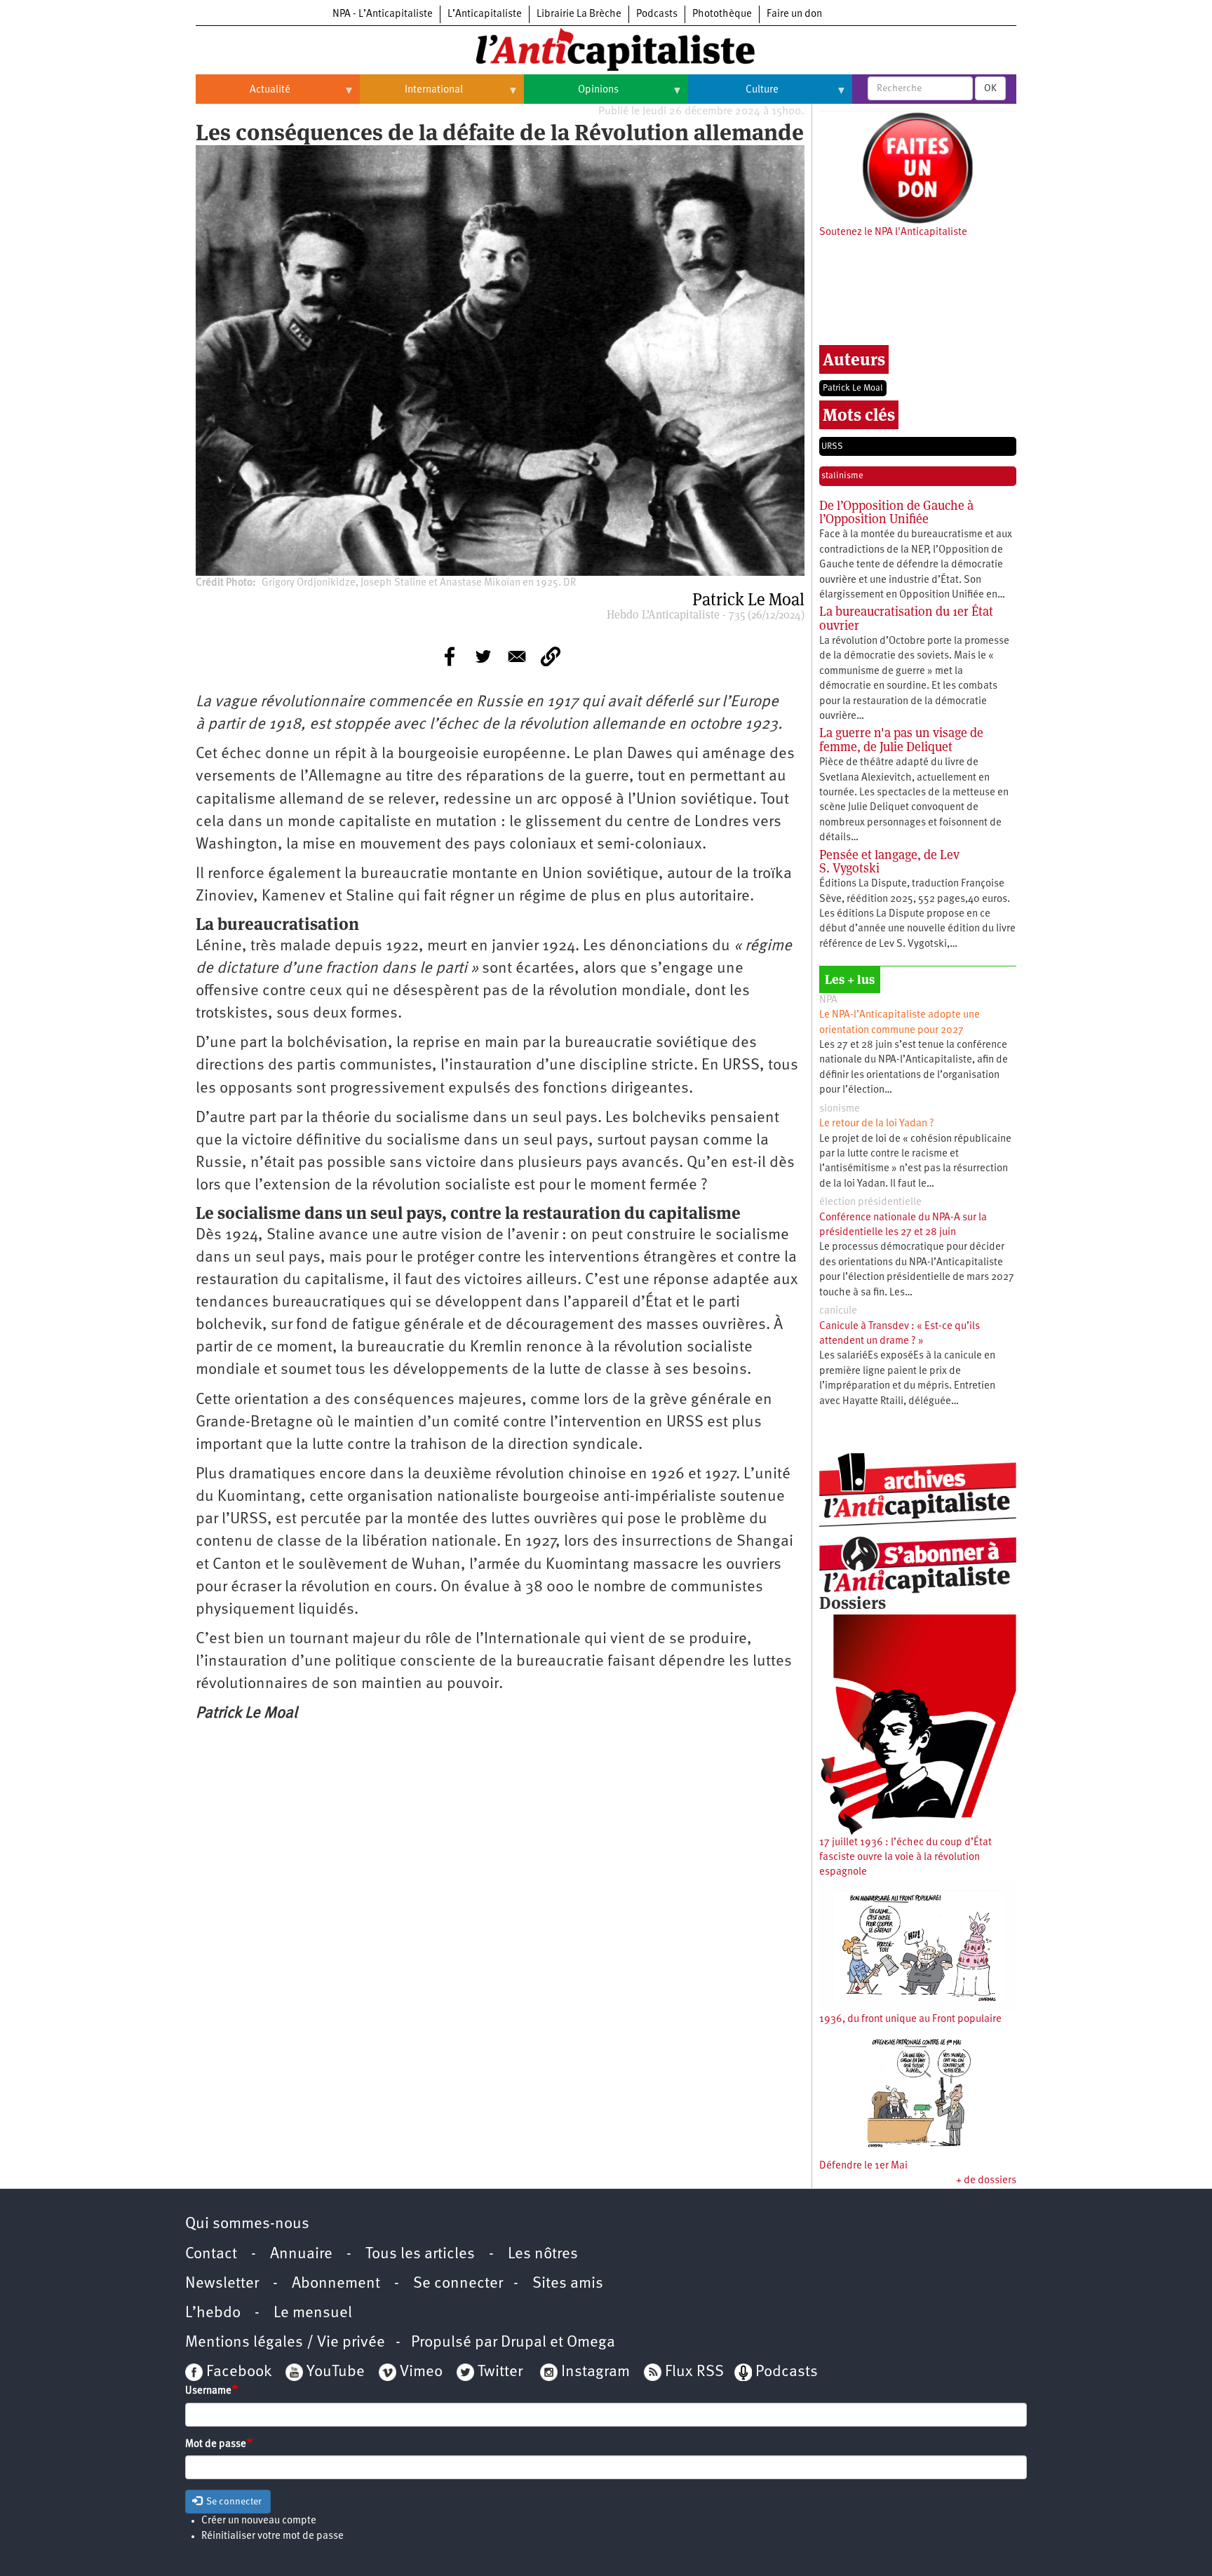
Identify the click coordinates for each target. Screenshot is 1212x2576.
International (411, 95)
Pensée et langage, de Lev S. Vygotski (889, 862)
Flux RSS (694, 2372)
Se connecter (458, 2284)
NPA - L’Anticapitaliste (383, 14)
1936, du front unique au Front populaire (910, 2019)
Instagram (595, 2372)
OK (990, 88)
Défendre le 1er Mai (863, 2166)
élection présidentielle (870, 1202)
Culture (733, 95)
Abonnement (336, 2284)
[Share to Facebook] (450, 656)
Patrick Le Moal (853, 388)
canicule (838, 1311)
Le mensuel (313, 2313)
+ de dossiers (986, 2181)
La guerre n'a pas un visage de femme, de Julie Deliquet (901, 740)
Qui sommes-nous (247, 2224)
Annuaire (301, 2254)
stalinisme (842, 476)
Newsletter (222, 2284)
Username (208, 2391)
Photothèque (722, 14)
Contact (211, 2254)
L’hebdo (213, 2313)
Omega (591, 2343)
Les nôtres (543, 2254)
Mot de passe (216, 2444)
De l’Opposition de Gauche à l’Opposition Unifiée (896, 512)
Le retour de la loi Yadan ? (877, 1124)
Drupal (524, 2343)
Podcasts (657, 14)
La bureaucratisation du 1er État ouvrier (906, 618)
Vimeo (421, 2372)
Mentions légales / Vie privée (285, 2343)
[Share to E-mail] (517, 656)
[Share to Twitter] (483, 656)
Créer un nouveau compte (259, 2521)
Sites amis (568, 2284)
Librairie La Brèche (579, 14)
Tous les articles (420, 2254)
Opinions (571, 95)
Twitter (500, 2372)
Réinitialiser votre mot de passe (272, 2536)
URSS (832, 446)
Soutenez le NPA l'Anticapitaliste (893, 232)
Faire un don (794, 14)
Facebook (237, 2372)
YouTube (334, 2372)
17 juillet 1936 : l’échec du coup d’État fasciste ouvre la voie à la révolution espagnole (905, 1858)
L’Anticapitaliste (485, 14)
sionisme (840, 1109)
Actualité (243, 95)
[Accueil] (606, 48)
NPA (828, 1000)
